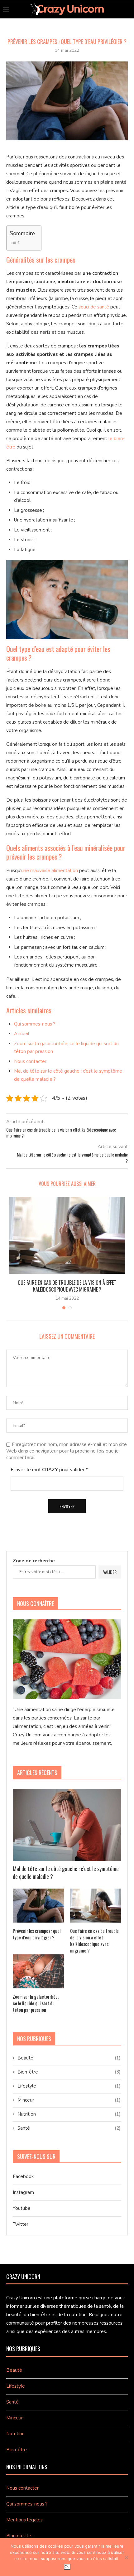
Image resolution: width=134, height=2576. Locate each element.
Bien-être (69, 2072)
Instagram (23, 2192)
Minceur (69, 2100)
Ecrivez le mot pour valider (49, 1470)
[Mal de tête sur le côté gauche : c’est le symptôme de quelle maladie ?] (67, 1825)
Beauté (69, 2058)
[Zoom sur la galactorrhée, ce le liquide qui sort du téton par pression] (38, 1971)
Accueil (22, 1034)
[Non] (126, 2557)
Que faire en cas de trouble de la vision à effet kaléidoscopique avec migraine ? (67, 1286)
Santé (69, 2128)
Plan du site (19, 2536)
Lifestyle (69, 2086)
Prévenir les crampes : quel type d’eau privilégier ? (37, 1934)
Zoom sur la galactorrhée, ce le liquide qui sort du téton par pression (36, 2003)
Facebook (23, 2176)
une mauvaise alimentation (50, 871)
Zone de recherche (34, 1561)
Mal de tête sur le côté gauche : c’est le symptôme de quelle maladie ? (66, 1873)
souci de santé (94, 307)
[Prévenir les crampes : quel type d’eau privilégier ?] (38, 1906)
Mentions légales (24, 2520)
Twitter (21, 2224)
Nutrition (69, 2114)
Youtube (22, 2208)
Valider (110, 1572)
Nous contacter (30, 1061)
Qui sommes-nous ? (35, 1024)
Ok (67, 2567)
